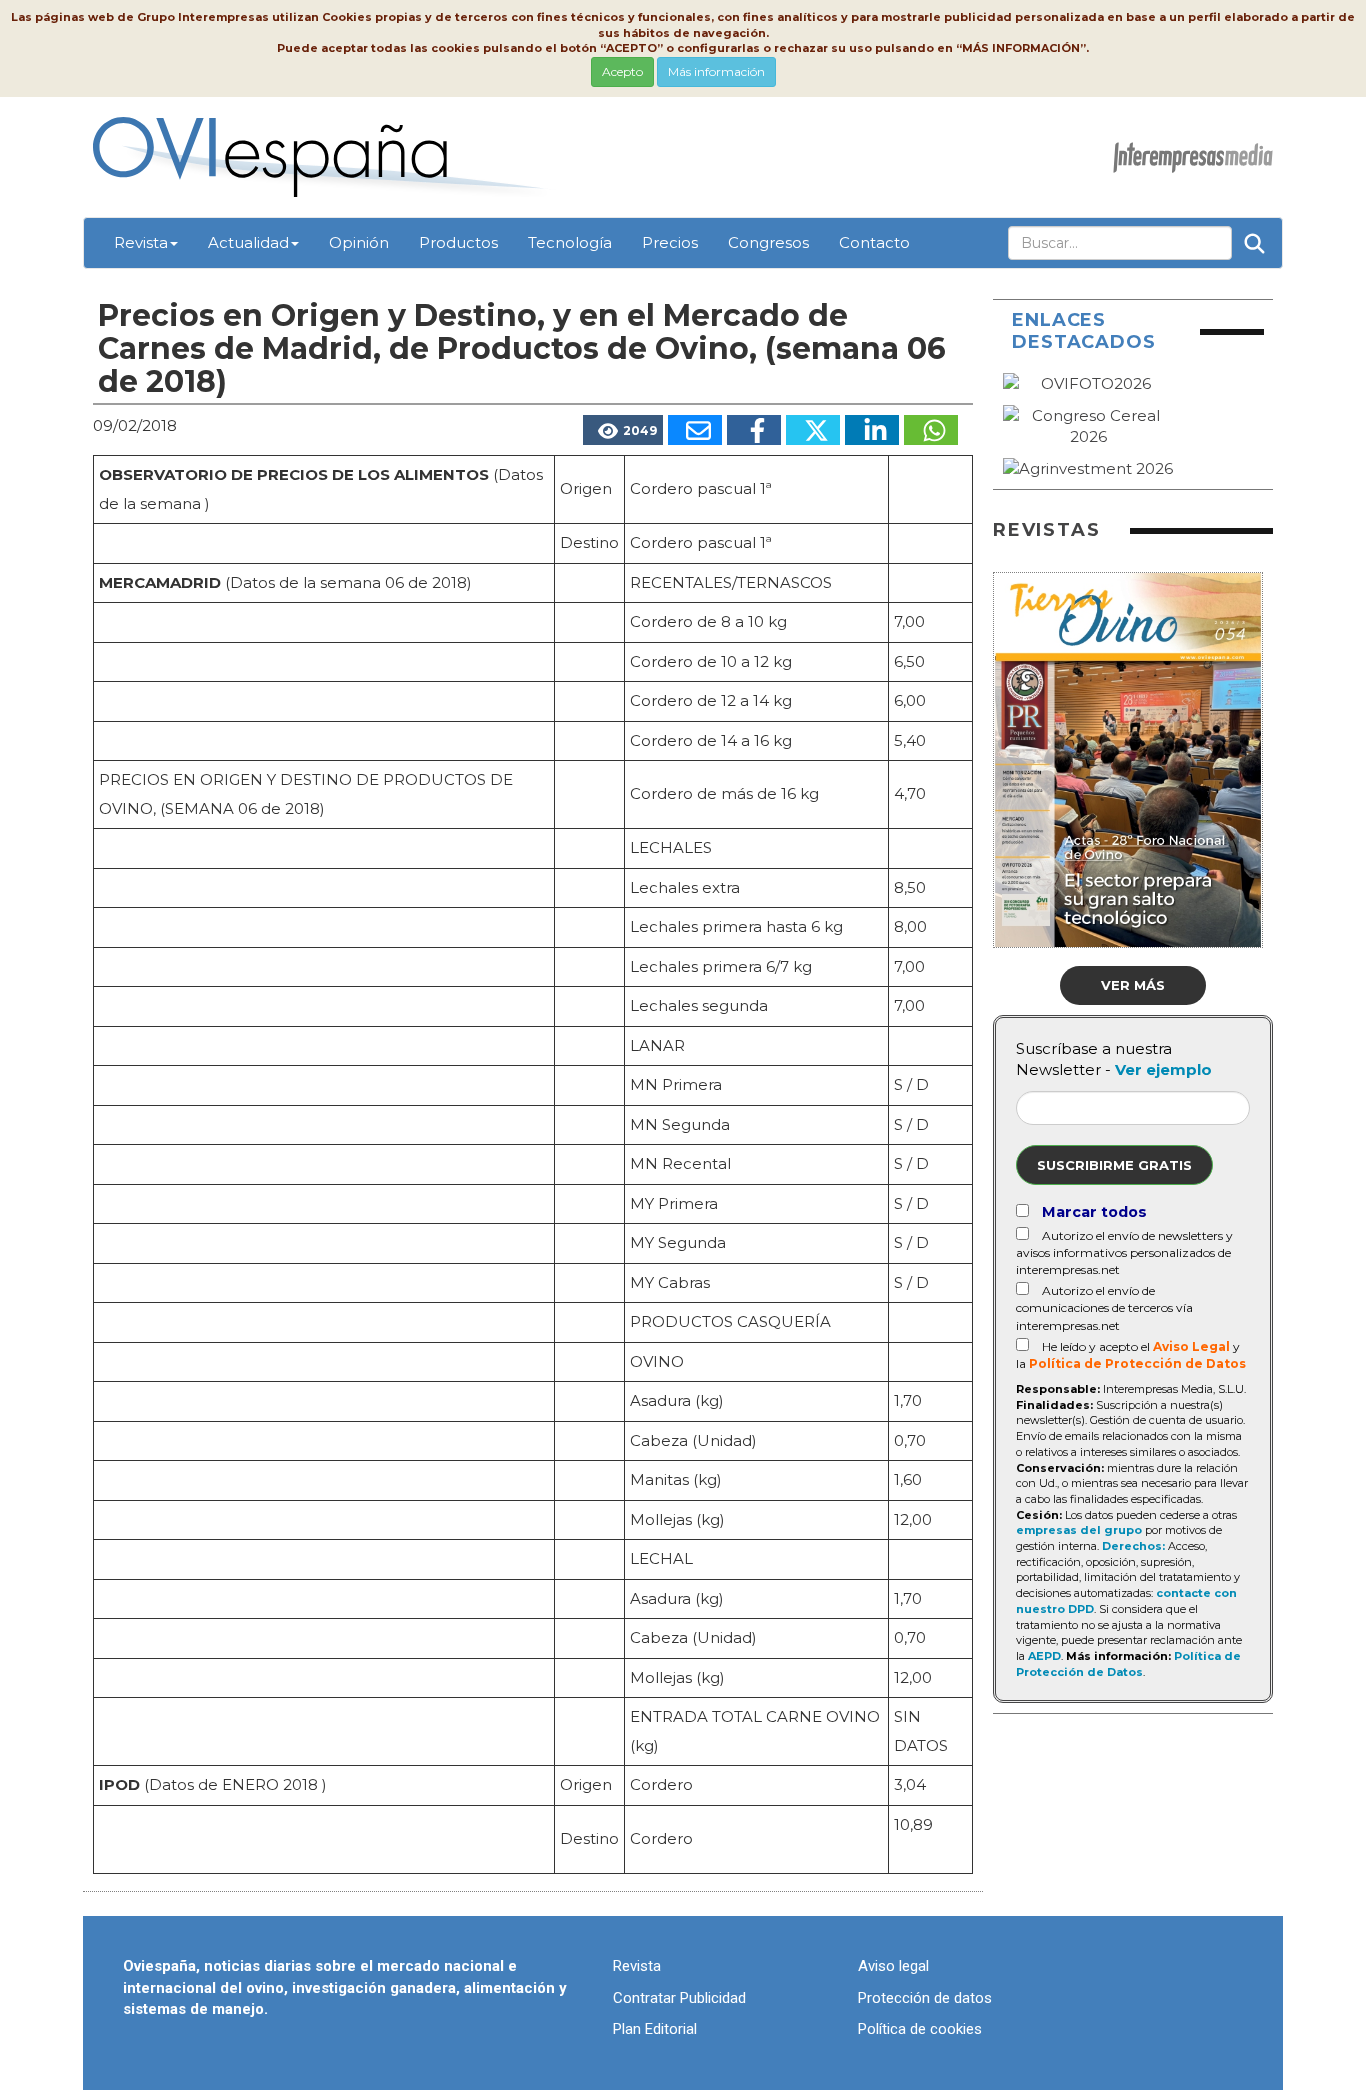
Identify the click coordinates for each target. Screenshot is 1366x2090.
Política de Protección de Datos (1137, 1363)
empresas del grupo (1079, 1530)
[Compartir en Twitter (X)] (813, 430)
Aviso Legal (1191, 1346)
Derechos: (1133, 1546)
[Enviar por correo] (695, 430)
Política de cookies (920, 2029)
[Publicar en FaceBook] (754, 430)
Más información (716, 71)
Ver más (1133, 985)
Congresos (768, 242)
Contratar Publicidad (679, 1998)
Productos (458, 242)
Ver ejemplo (1163, 1069)
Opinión (359, 242)
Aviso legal (893, 1966)
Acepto (622, 71)
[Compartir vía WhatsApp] (931, 430)
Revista (141, 242)
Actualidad (248, 242)
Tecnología (570, 242)
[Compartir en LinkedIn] (872, 430)
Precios (670, 242)
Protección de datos (925, 1998)
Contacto (874, 242)
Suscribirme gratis (1114, 1165)
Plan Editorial (655, 2029)
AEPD (1044, 1656)
